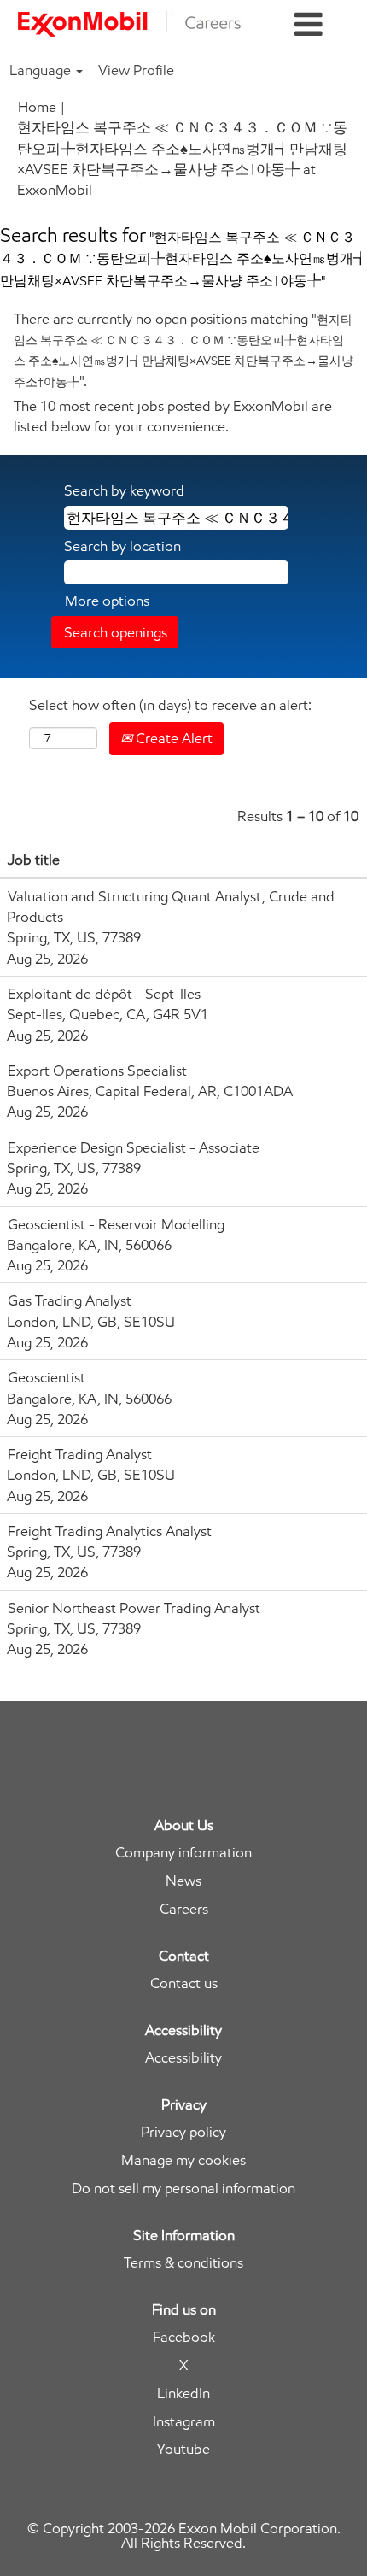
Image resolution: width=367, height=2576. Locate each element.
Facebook (184, 2337)
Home (37, 107)
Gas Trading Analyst (70, 1300)
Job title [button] (34, 860)
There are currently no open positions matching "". (183, 350)
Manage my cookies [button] (183, 2160)
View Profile (136, 70)
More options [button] (107, 601)
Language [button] (42, 70)
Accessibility (183, 2058)
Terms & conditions (183, 2263)
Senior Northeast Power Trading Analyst (134, 1608)
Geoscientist (47, 1377)
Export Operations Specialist (97, 1071)
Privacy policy (183, 2132)
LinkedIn (183, 2394)
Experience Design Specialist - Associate (134, 1147)
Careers (184, 1909)
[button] (309, 25)
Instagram (184, 2422)
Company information (183, 1853)
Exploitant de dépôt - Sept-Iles (104, 994)
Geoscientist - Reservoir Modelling (116, 1224)
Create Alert (172, 738)
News (183, 1881)
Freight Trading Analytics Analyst (110, 1531)
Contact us (184, 1983)
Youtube (183, 2449)
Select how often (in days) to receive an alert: (170, 705)
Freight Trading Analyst (80, 1454)
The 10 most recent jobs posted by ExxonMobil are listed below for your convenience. (173, 416)
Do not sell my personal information (183, 2189)
